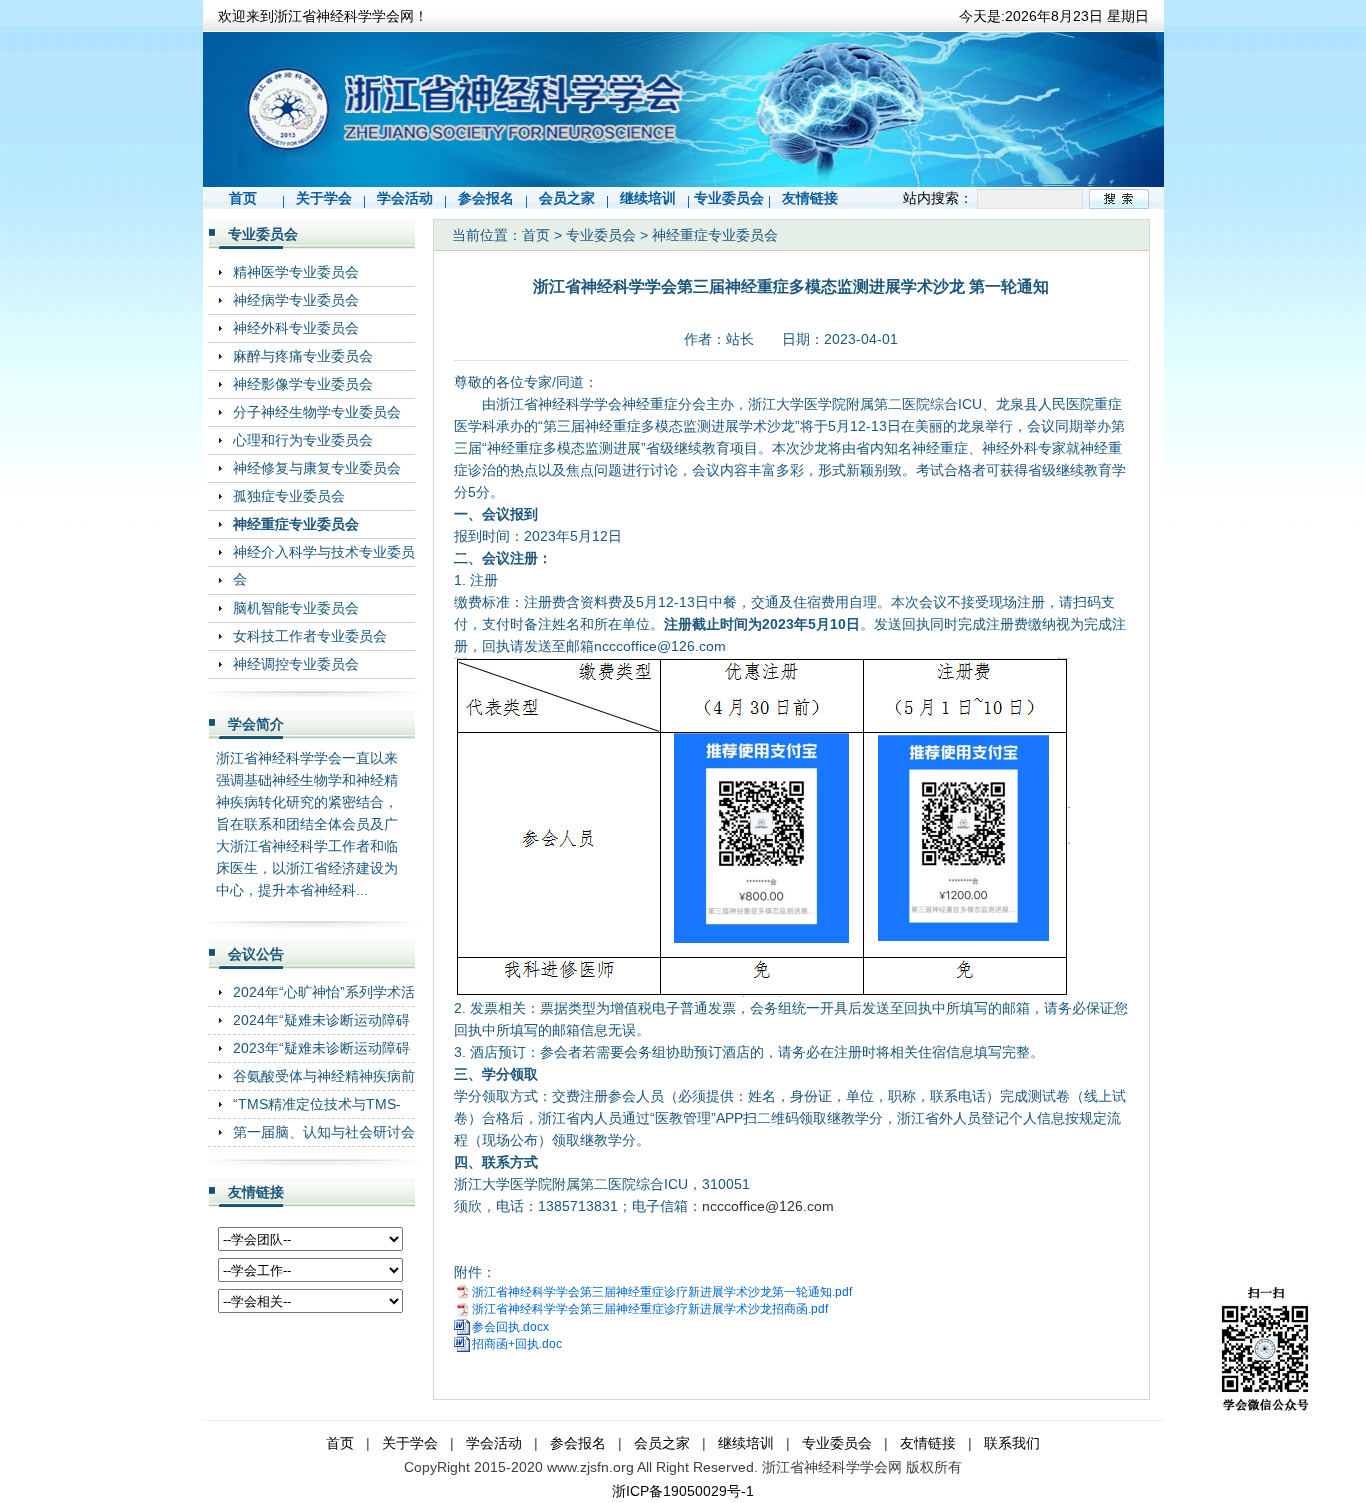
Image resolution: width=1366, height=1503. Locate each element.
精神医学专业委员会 (296, 272)
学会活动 (405, 198)
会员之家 (567, 198)
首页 (243, 198)
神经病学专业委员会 (296, 300)
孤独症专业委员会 (289, 496)
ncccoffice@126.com (768, 1206)
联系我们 (1012, 1443)
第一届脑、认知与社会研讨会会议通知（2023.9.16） (324, 1131)
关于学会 (324, 198)
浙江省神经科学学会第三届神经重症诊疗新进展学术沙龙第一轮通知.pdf (662, 1292)
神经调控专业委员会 (296, 664)
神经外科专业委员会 (296, 328)
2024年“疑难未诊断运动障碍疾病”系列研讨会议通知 (321, 1019)
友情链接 (810, 198)
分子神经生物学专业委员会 (317, 412)
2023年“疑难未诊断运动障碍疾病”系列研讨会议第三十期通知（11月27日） (321, 1047)
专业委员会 (729, 198)
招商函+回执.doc (517, 1344)
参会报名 (486, 198)
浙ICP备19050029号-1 (683, 1491)
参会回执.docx (510, 1327)
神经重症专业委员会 (296, 524)
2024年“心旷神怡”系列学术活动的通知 (324, 991)
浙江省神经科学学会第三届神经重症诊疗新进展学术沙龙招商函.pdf (650, 1309)
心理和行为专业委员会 (303, 440)
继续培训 (648, 198)
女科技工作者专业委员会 (310, 636)
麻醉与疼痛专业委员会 (303, 356)
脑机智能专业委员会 (296, 608)
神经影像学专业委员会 (303, 384)
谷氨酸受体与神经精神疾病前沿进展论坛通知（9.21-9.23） (324, 1075)
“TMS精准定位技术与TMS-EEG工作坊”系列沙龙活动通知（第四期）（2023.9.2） (320, 1103)
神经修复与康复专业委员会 (317, 468)
